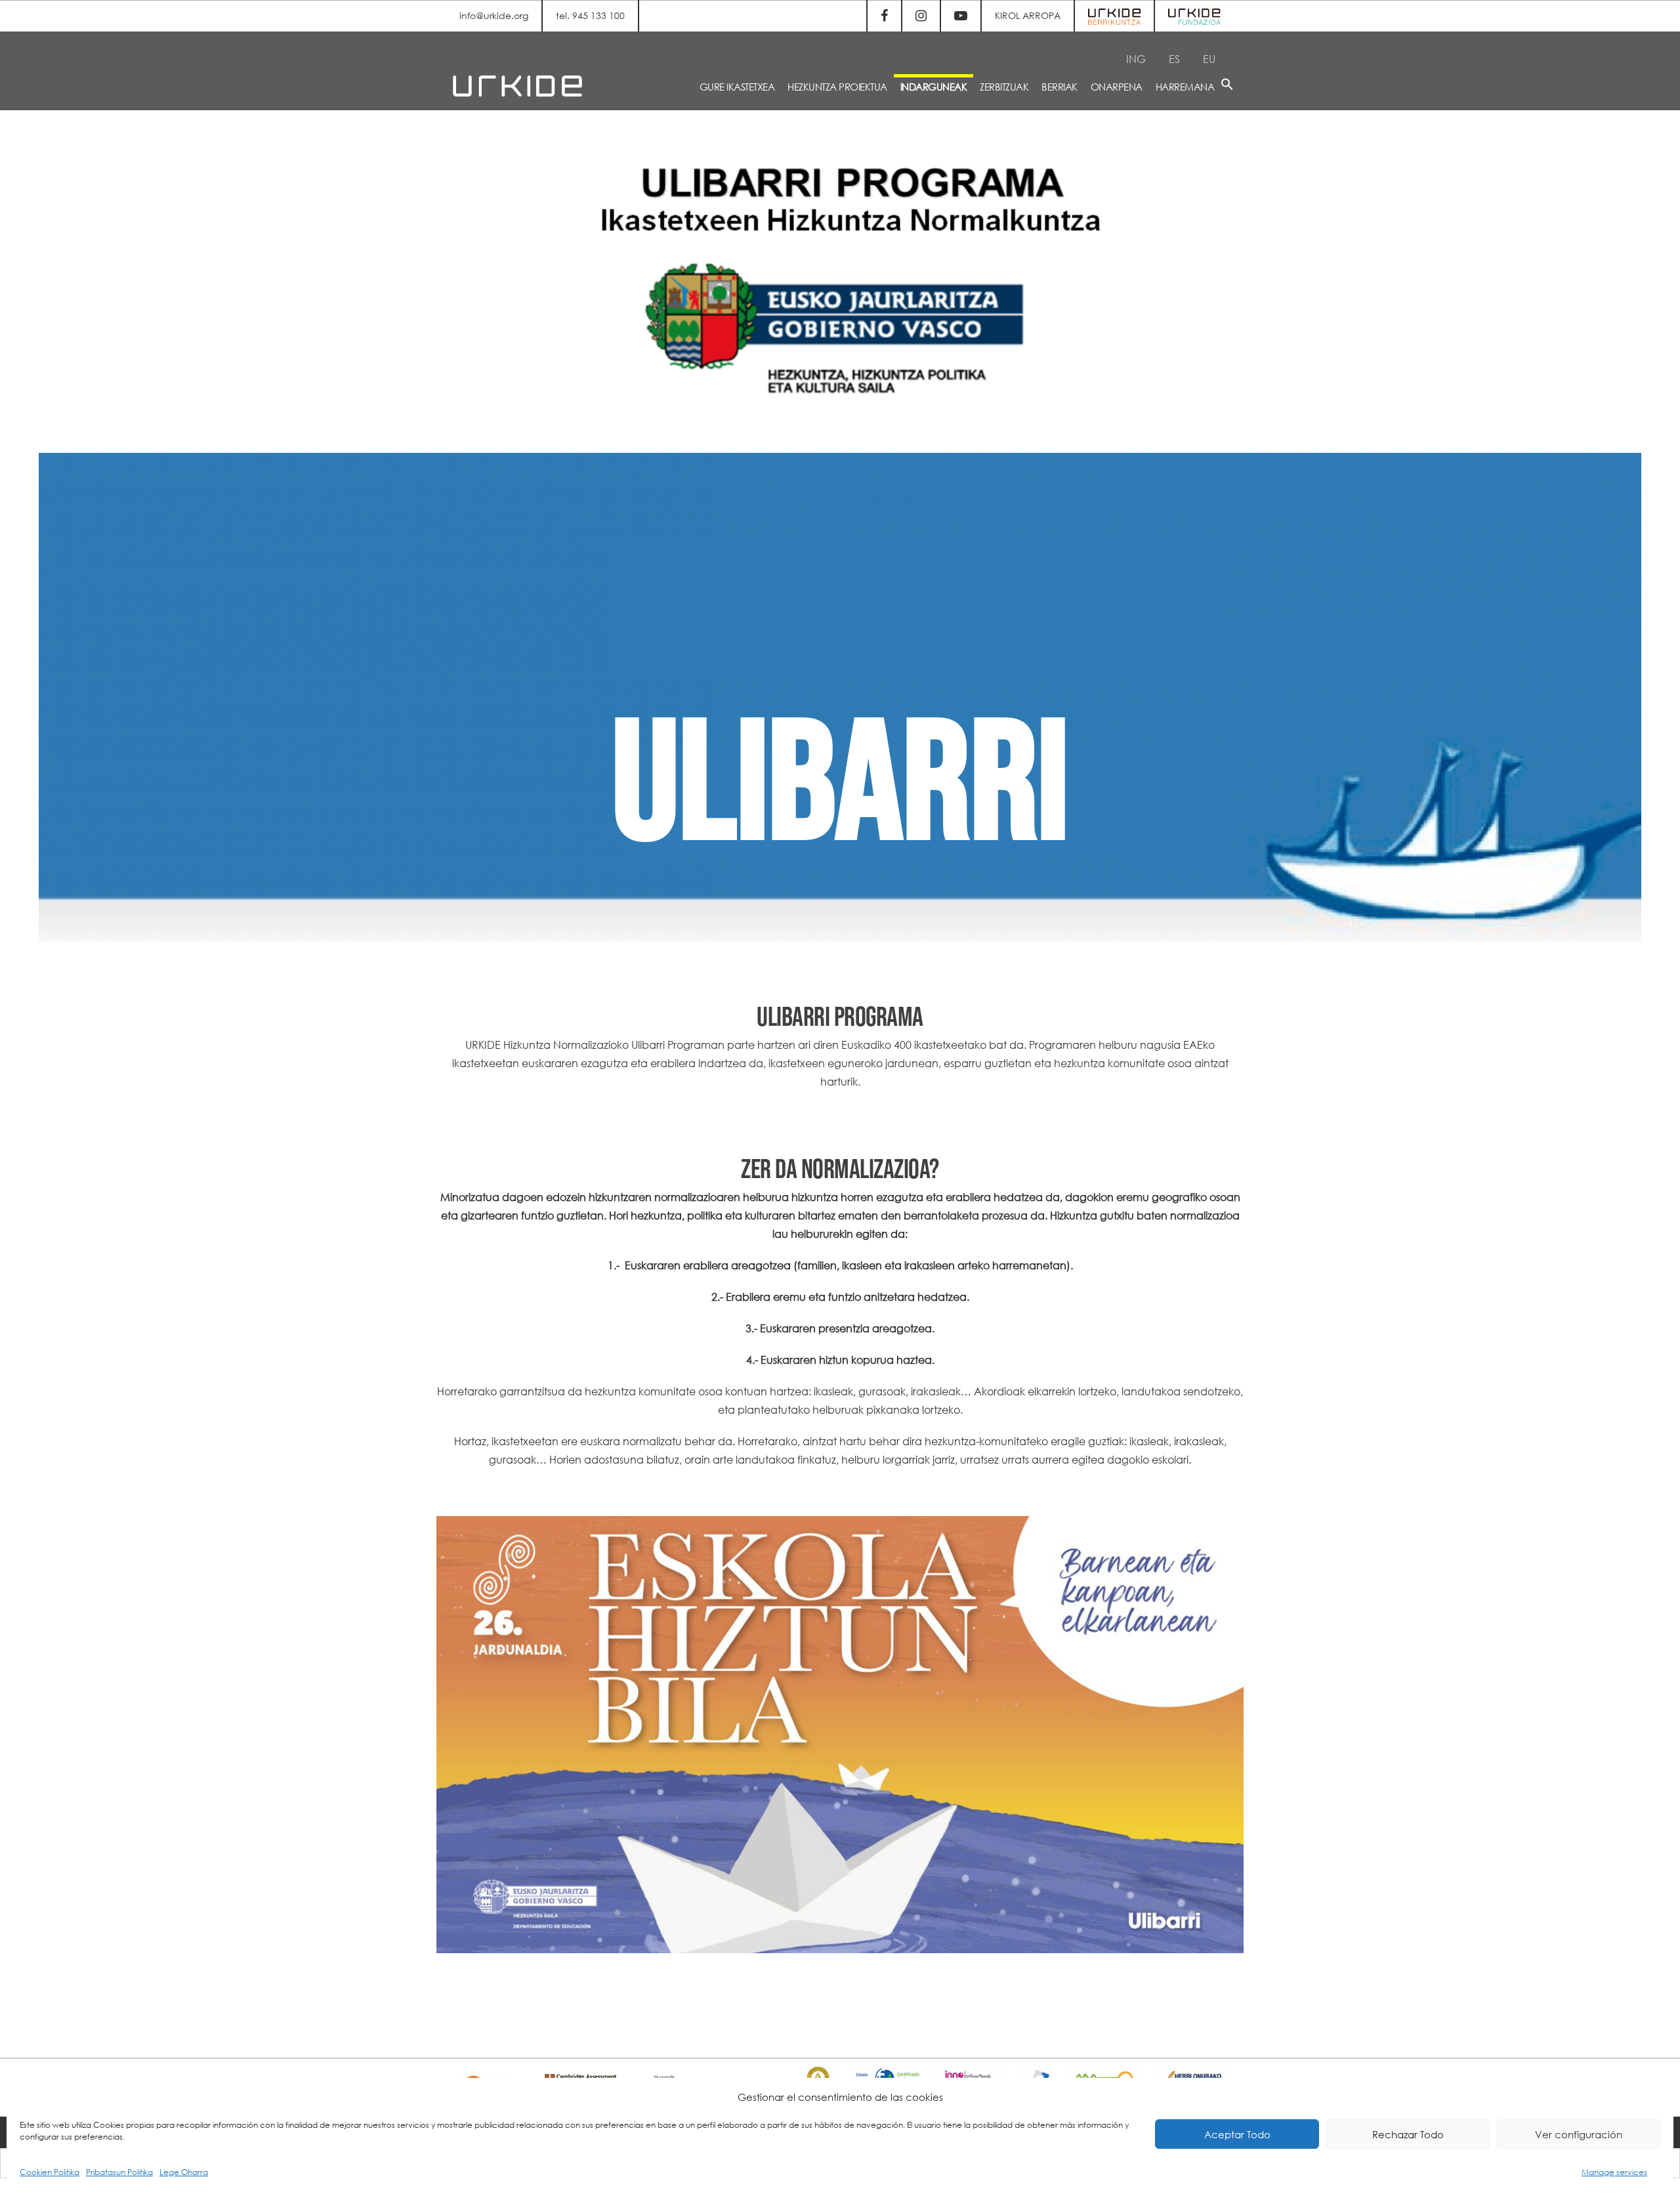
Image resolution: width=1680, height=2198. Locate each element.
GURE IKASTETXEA (737, 87)
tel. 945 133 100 (590, 15)
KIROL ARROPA (1028, 15)
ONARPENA (1117, 87)
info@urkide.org (494, 15)
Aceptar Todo (1237, 2134)
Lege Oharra (184, 2172)
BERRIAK (1060, 87)
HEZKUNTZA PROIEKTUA (837, 87)
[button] (1227, 86)
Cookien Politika (50, 2172)
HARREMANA (1185, 87)
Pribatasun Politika (119, 2172)
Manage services (1614, 2172)
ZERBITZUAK (1004, 87)
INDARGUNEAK (934, 87)
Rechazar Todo (1408, 2134)
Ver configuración (1579, 2134)
